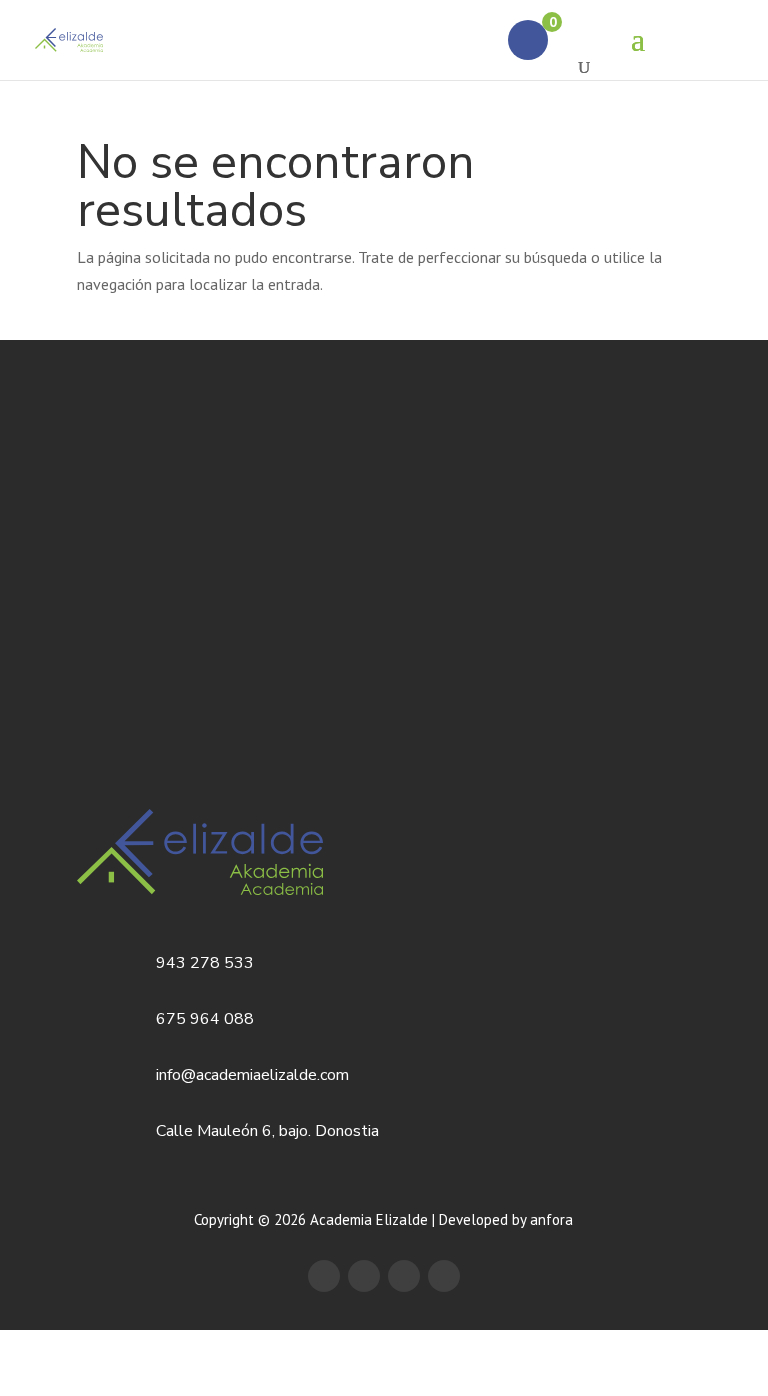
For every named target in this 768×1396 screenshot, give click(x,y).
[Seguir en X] (364, 1276)
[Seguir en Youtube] (404, 1276)
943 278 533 (205, 963)
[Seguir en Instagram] (444, 1276)
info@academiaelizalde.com (252, 1075)
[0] (528, 40)
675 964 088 (205, 1019)
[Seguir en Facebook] (324, 1276)
